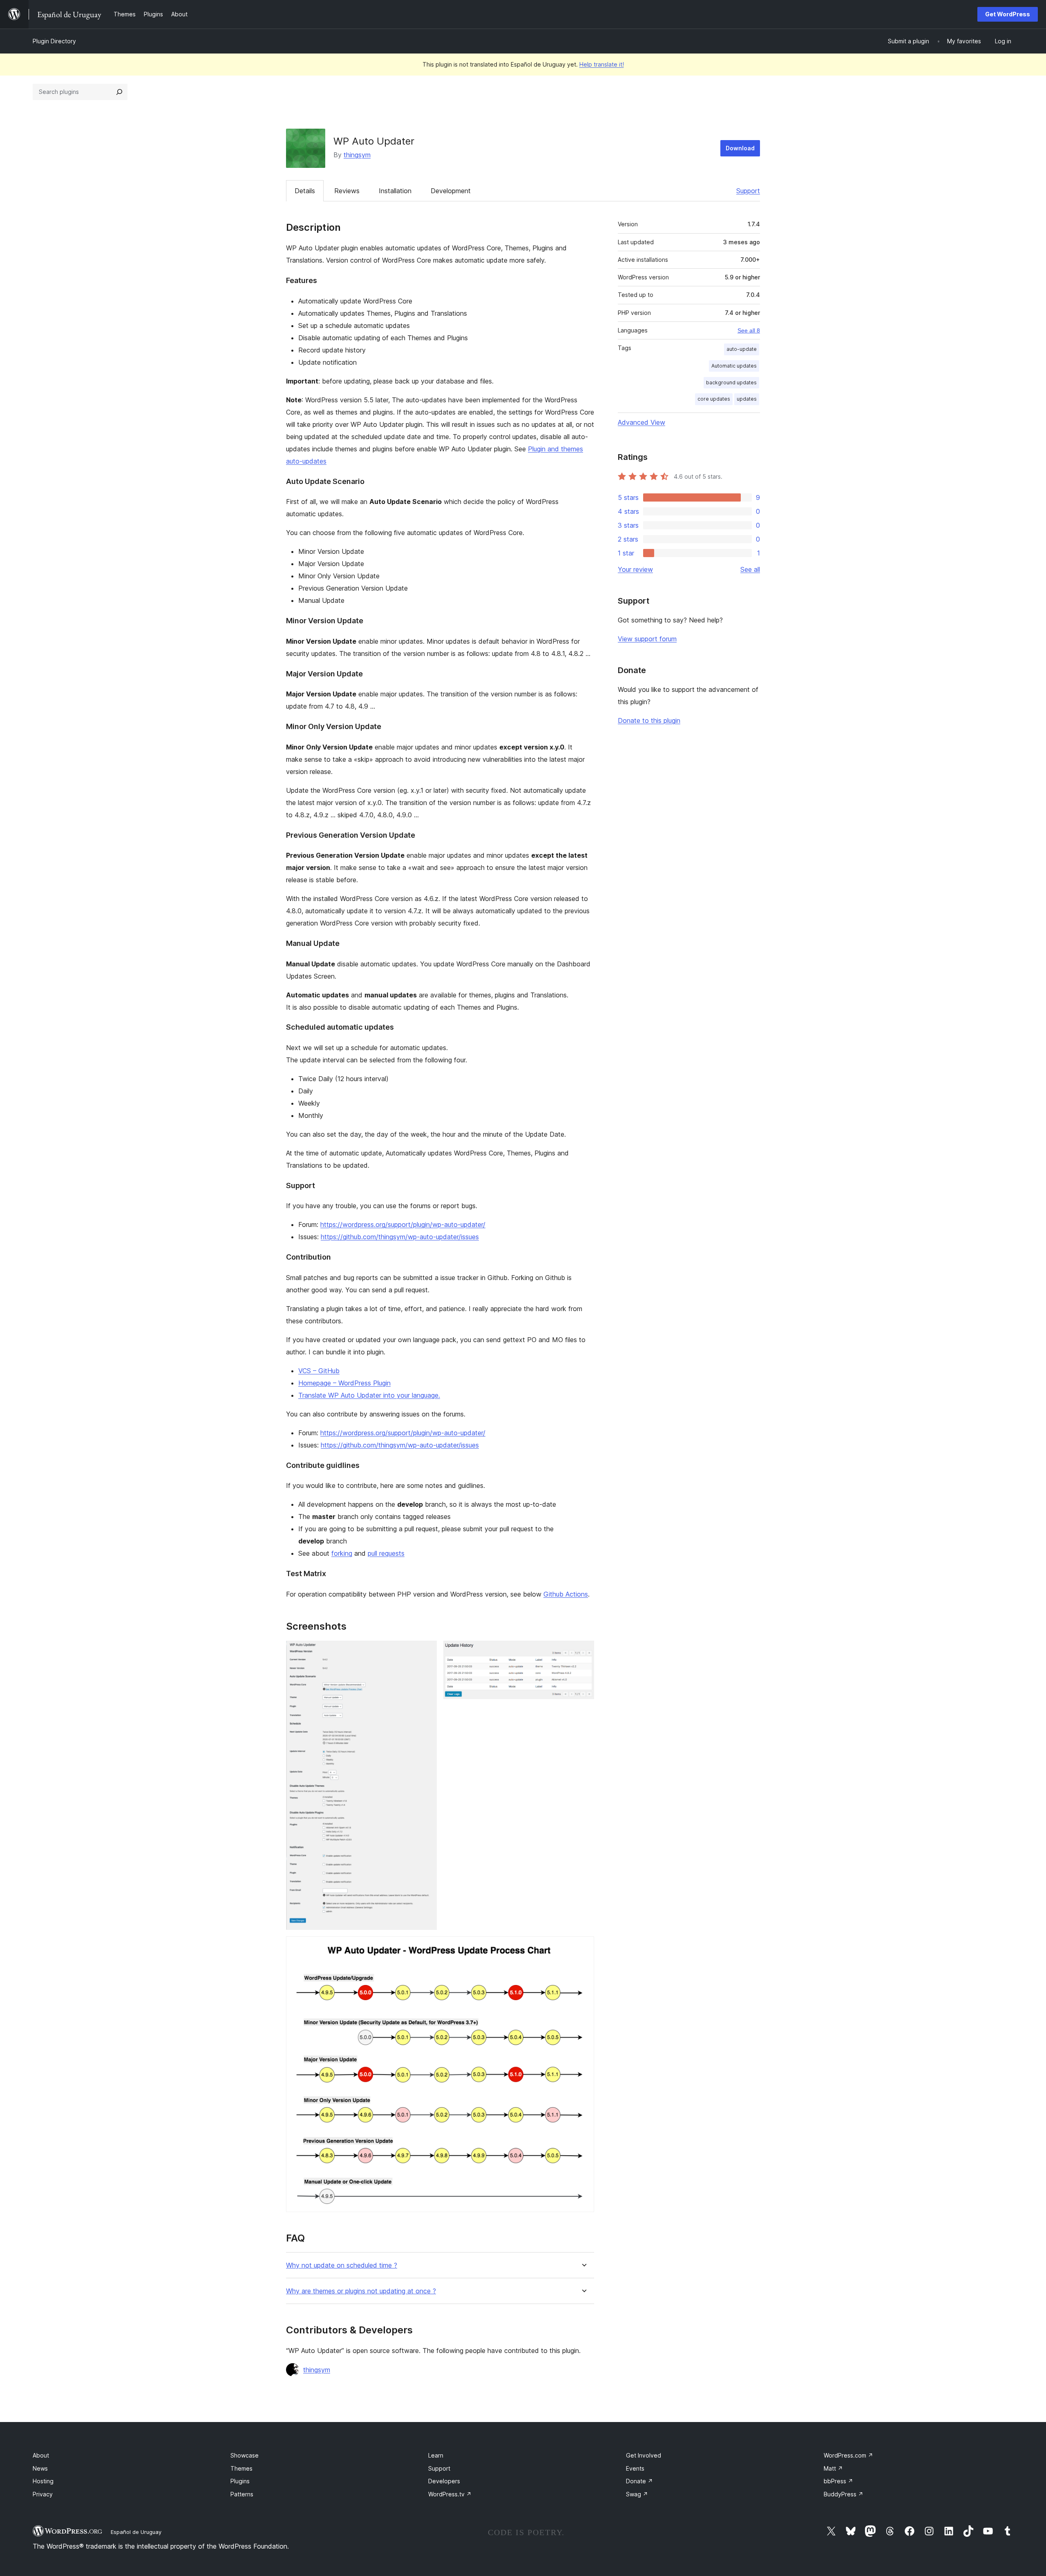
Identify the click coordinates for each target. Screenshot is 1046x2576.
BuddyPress (844, 2494)
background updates (731, 382)
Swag (637, 2494)
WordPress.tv (450, 2494)
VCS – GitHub (319, 1371)
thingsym (357, 155)
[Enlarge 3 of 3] (583, 1947)
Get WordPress (1008, 14)
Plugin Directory (54, 41)
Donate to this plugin (649, 720)
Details (305, 191)
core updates (714, 399)
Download (740, 148)
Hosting (43, 2481)
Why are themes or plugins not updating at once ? (361, 2291)
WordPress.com (848, 2455)
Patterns (242, 2494)
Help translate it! (602, 64)
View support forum (647, 639)
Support (748, 191)
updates (747, 399)
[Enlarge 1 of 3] (426, 1652)
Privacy (43, 2494)
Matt (833, 2468)
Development (451, 191)
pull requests (386, 1553)
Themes (241, 2468)
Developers (444, 2481)
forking (342, 1553)
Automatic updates (734, 366)
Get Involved (644, 2455)
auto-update (742, 349)
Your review (635, 569)
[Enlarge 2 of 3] (583, 1652)
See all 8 (749, 330)
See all (750, 569)
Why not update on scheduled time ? (342, 2265)
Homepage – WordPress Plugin (344, 1383)
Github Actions (566, 1594)
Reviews (347, 191)
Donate (639, 2481)
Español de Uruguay (136, 2532)
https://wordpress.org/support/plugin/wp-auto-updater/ (403, 1224)
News (40, 2468)
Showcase (245, 2455)
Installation (395, 191)
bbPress (838, 2481)
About (41, 2455)
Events (635, 2468)
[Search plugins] (119, 92)
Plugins (240, 2481)
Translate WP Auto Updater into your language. (369, 1395)
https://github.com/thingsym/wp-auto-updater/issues (400, 1237)
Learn (436, 2455)
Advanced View (641, 422)
